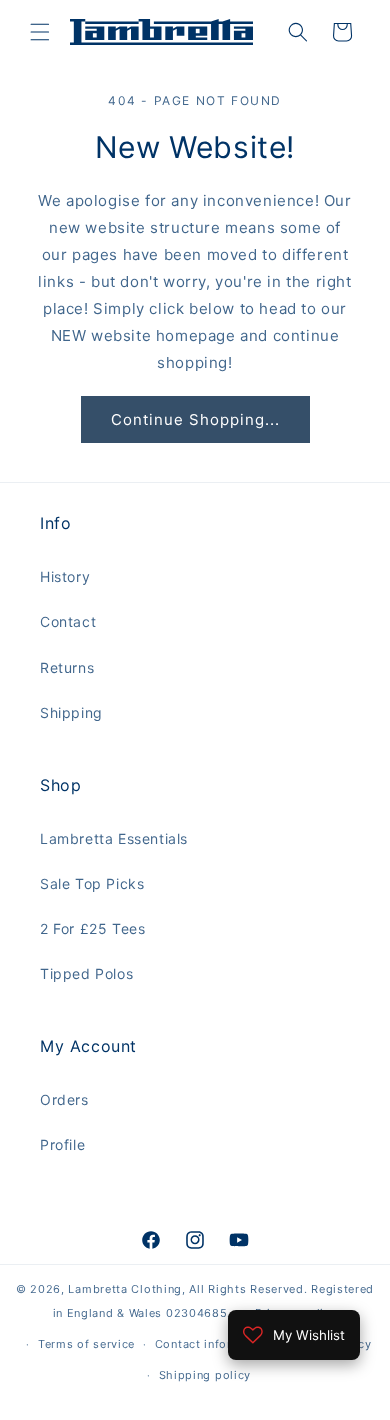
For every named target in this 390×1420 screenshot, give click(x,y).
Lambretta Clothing (125, 1289)
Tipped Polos (86, 973)
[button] (40, 32)
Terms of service (86, 1344)
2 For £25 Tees (92, 928)
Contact (68, 621)
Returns (67, 667)
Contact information (213, 1344)
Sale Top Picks (92, 883)
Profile (62, 1144)
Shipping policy (205, 1375)
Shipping (71, 712)
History (65, 576)
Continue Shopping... (195, 419)
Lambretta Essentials (114, 838)
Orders (64, 1099)
